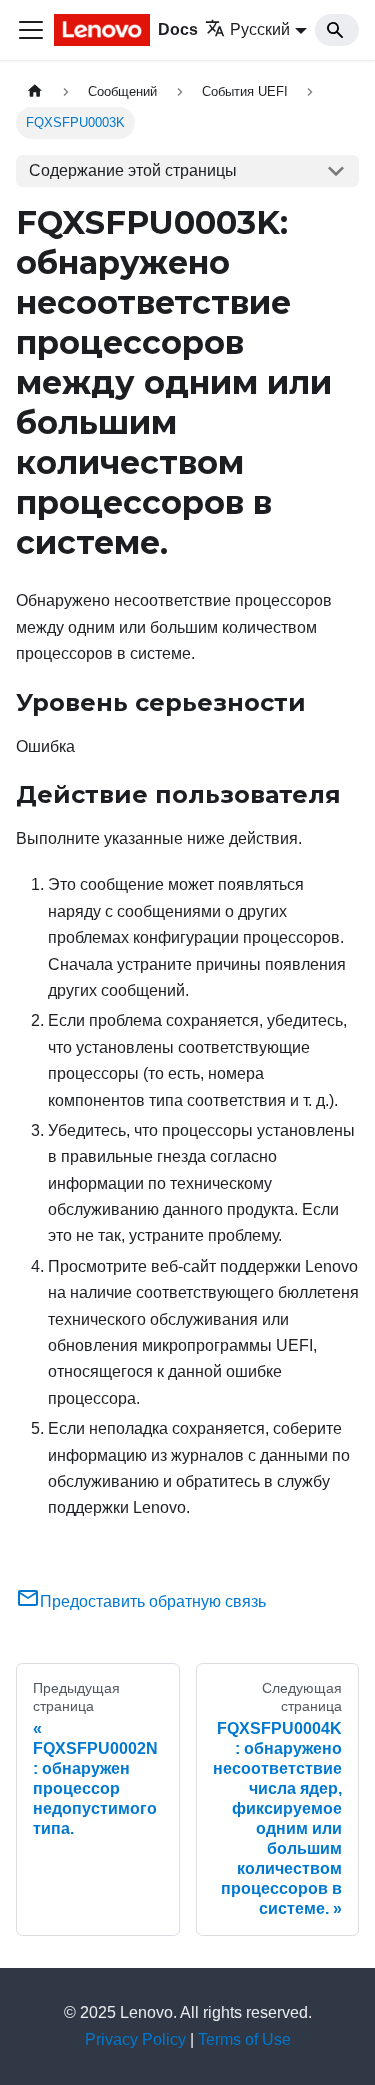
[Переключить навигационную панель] (31, 30)
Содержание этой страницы (133, 170)
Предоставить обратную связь (153, 1601)
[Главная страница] (35, 91)
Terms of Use (244, 2039)
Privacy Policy (135, 2039)
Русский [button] (260, 29)
